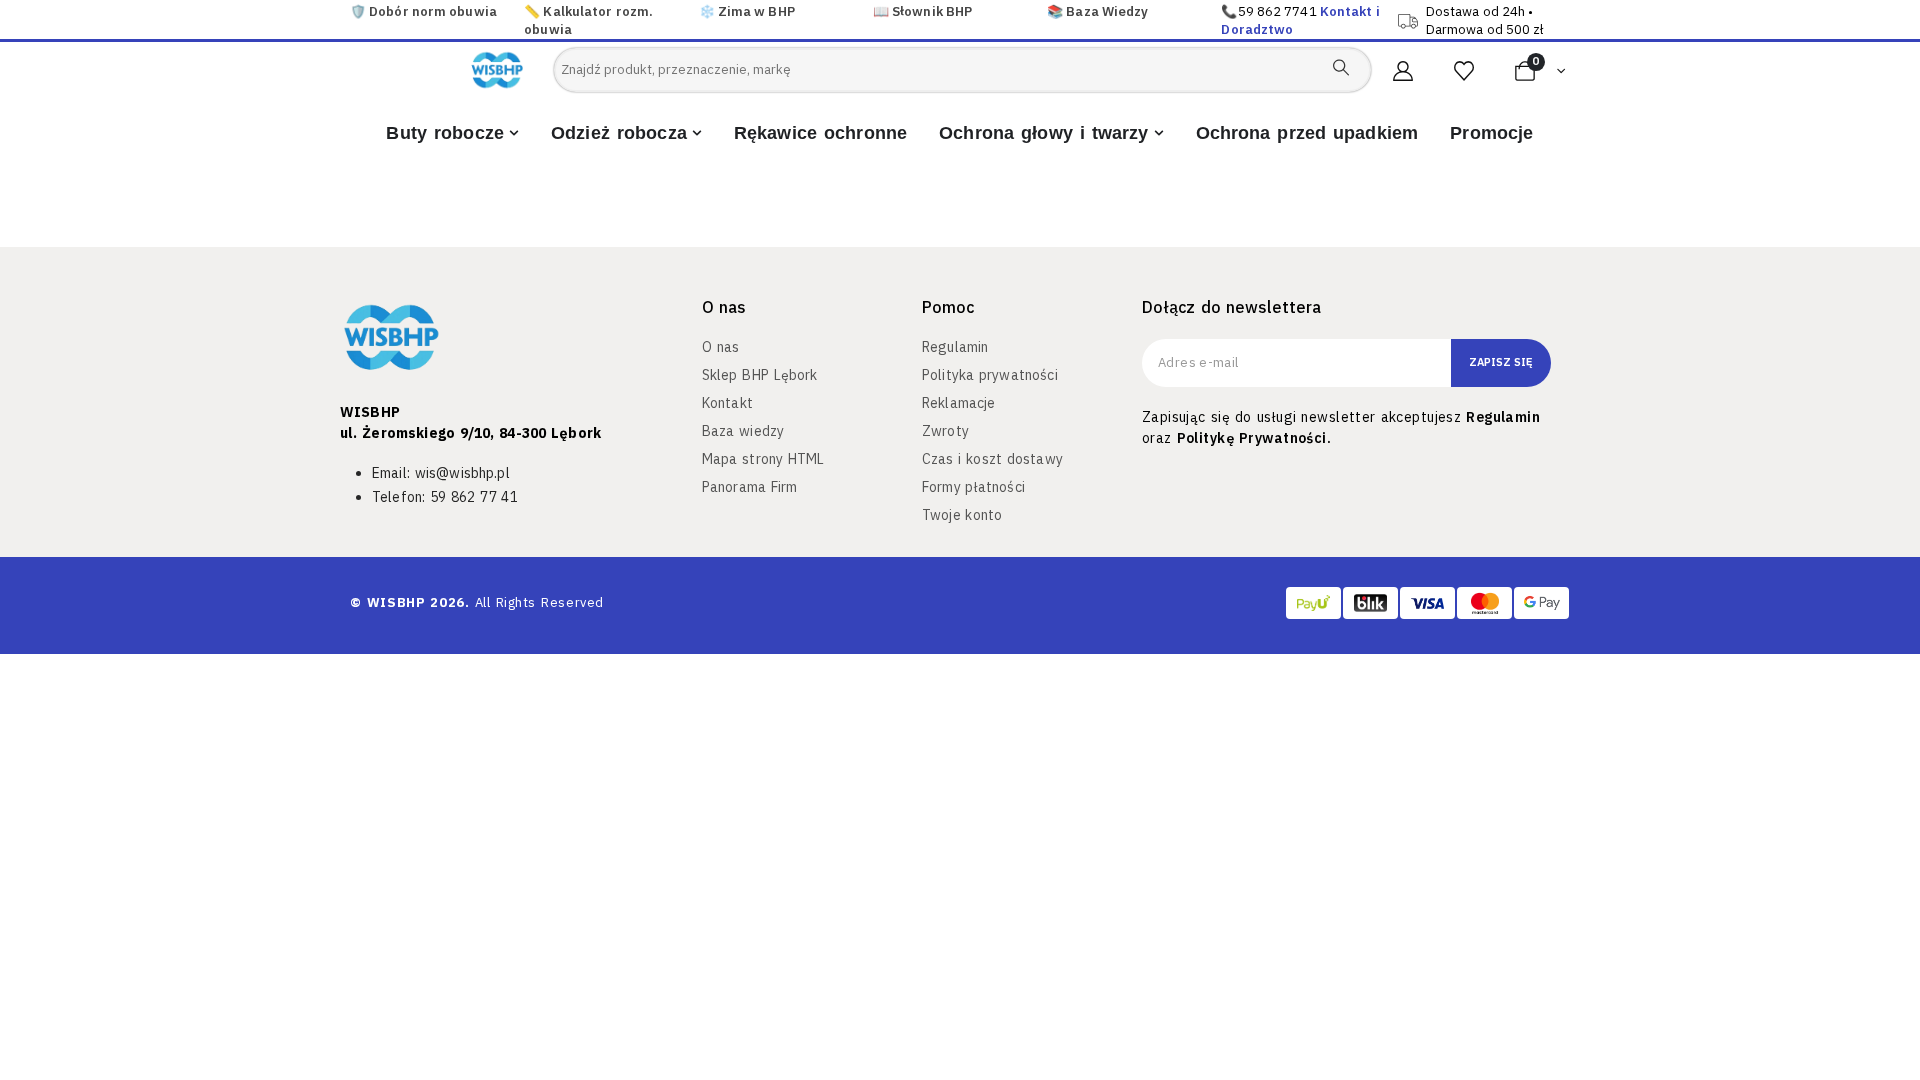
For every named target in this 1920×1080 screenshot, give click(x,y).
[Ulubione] (1464, 71)
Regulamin (1503, 417)
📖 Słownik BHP (922, 11)
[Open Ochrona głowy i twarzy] (1159, 133)
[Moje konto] (1403, 71)
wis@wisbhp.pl (462, 473)
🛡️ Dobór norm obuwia (423, 11)
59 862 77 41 (474, 497)
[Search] (1341, 67)
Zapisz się (1501, 362)
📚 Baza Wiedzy (1097, 11)
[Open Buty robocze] (514, 133)
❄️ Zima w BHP (747, 11)
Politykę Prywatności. (1254, 438)
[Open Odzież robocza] (697, 133)
